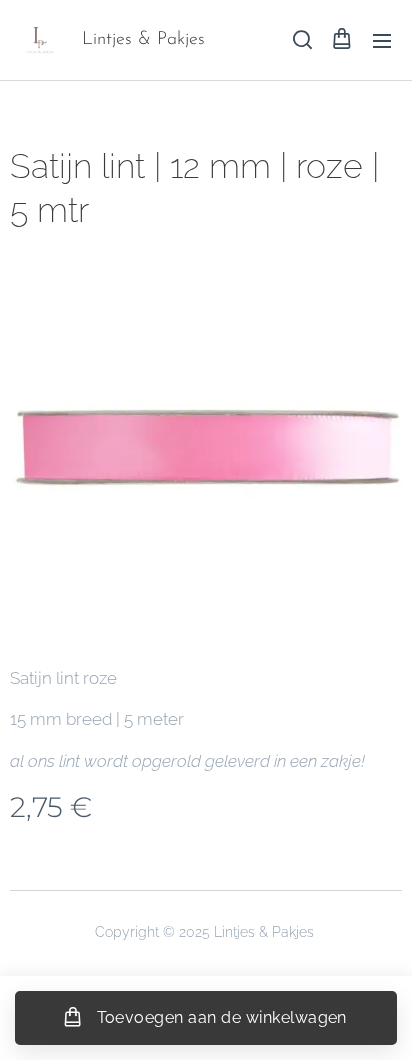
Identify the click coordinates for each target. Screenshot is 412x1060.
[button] (301, 40)
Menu (382, 40)
